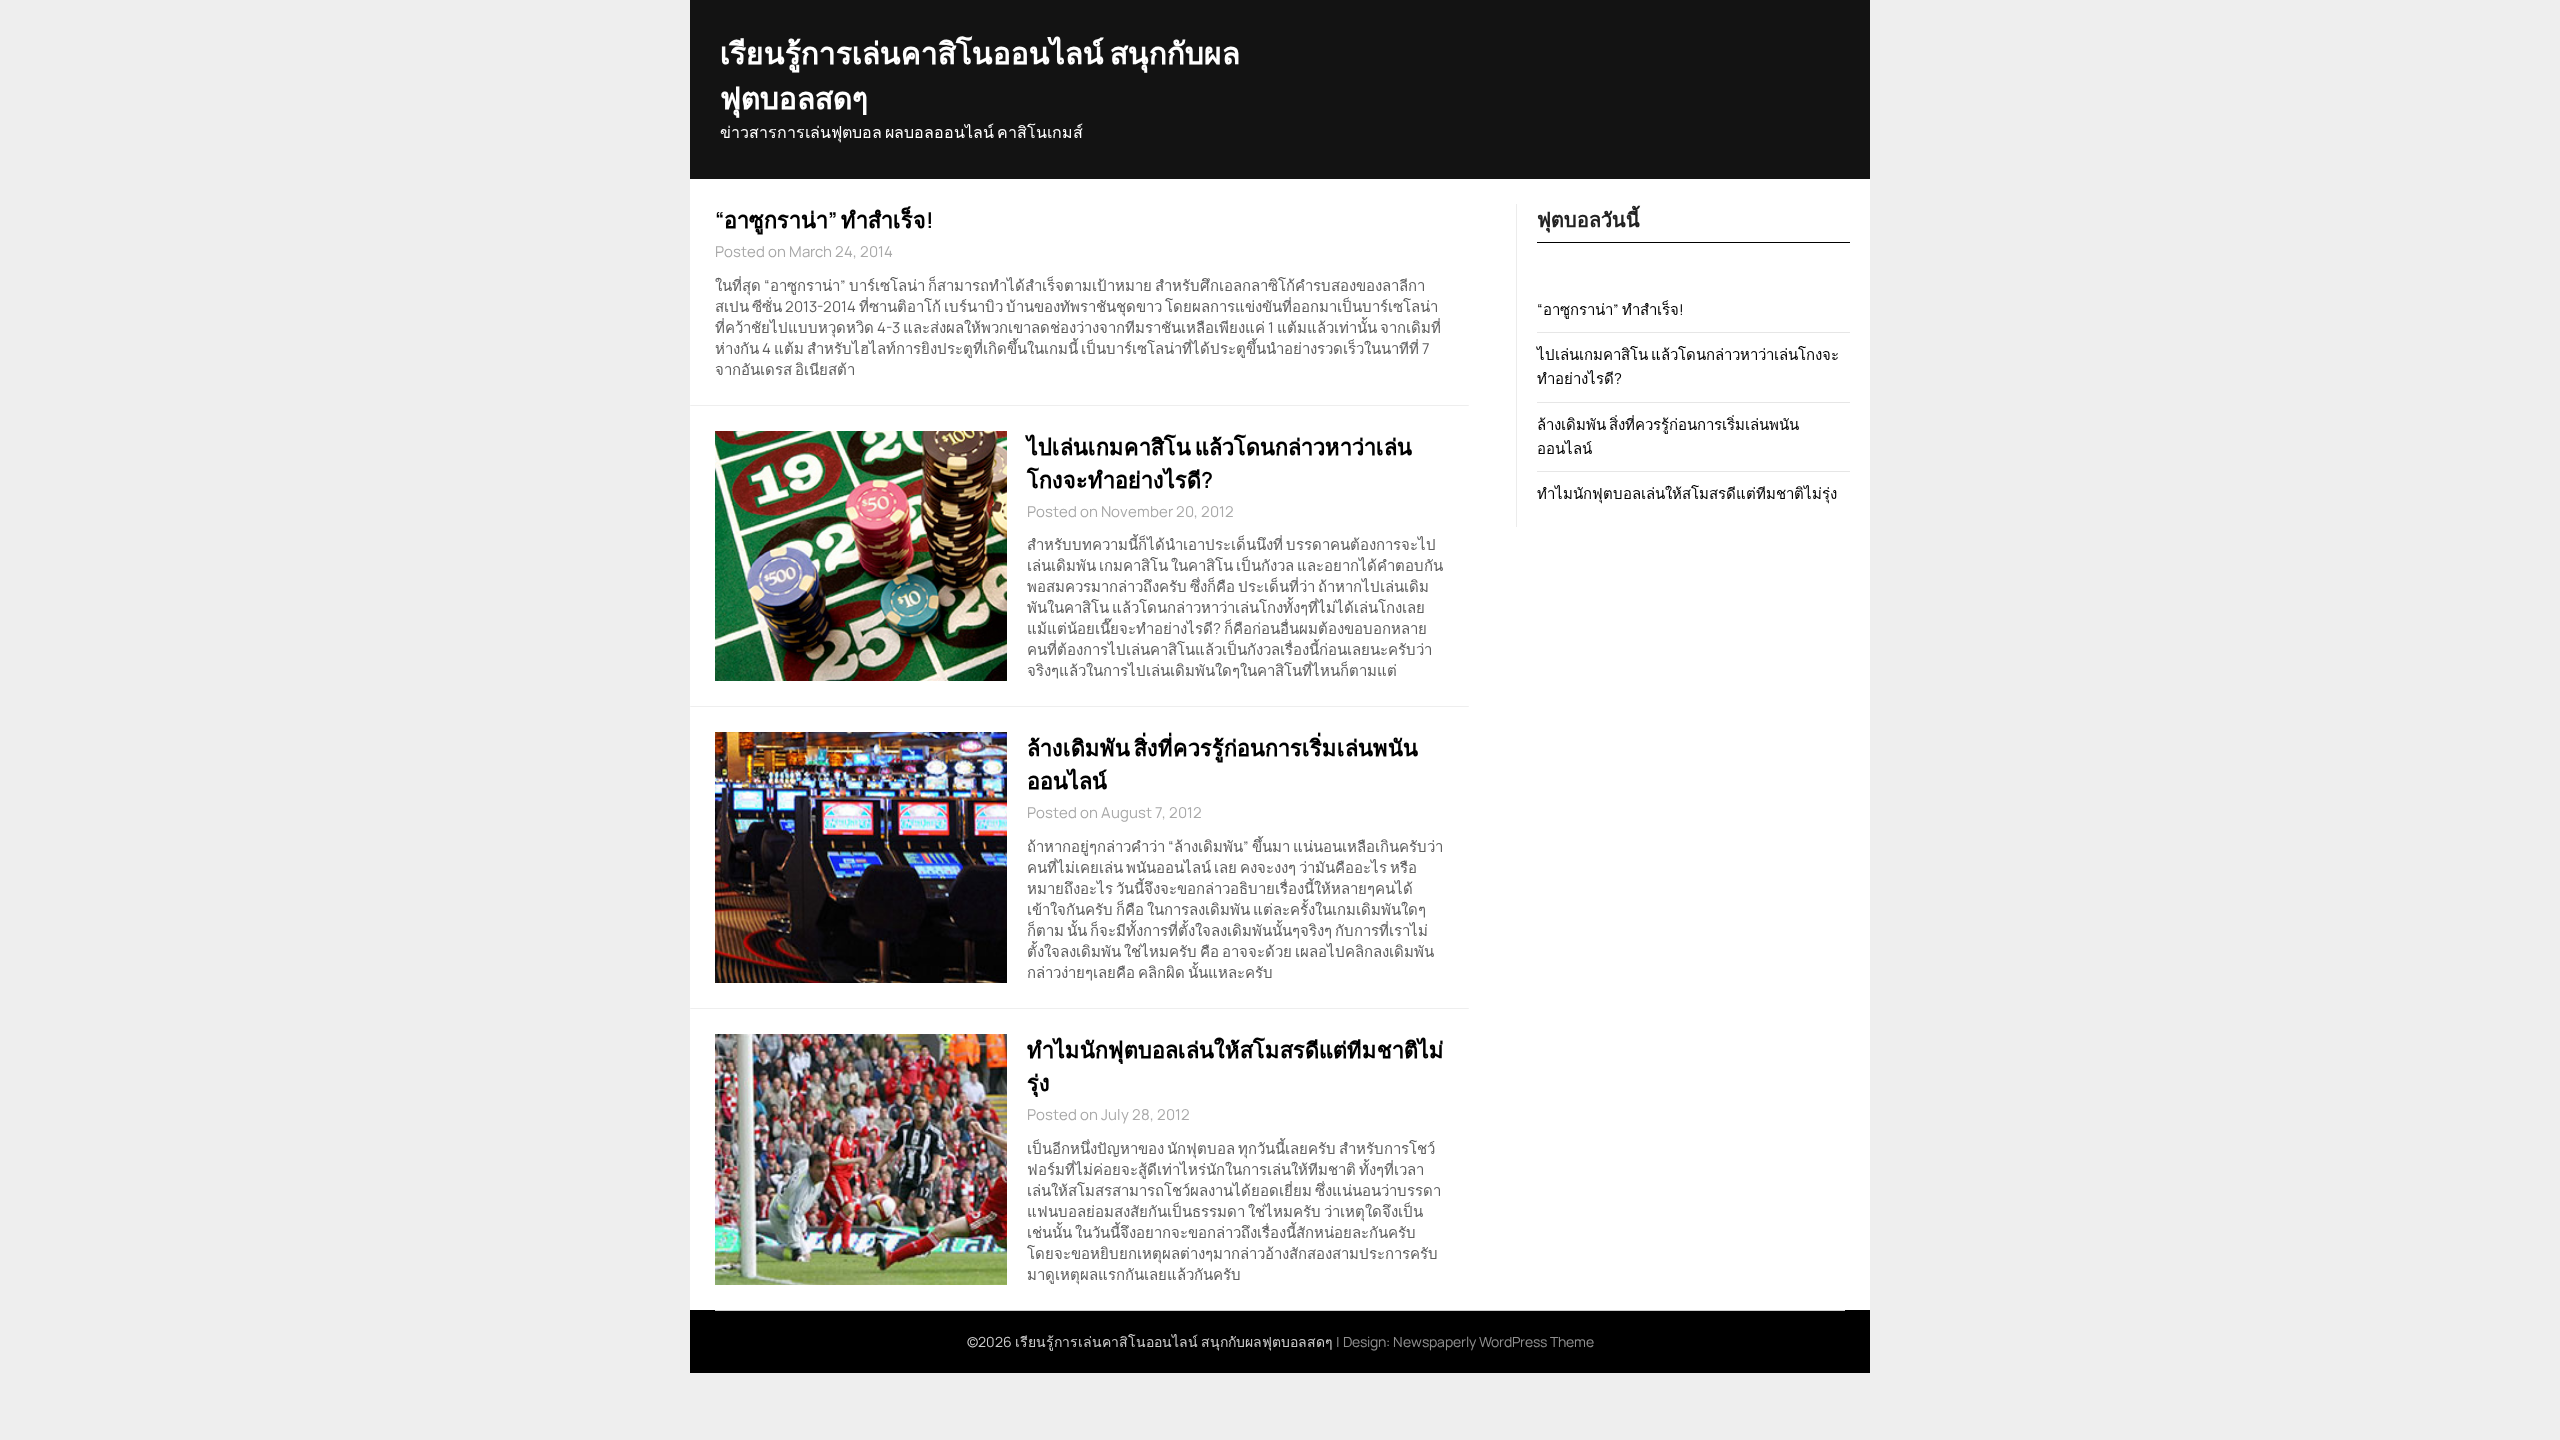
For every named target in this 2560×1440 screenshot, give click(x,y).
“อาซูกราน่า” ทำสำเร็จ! (824, 220)
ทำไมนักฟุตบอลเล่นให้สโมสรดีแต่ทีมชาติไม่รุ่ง (1687, 493)
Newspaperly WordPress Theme (1493, 1341)
